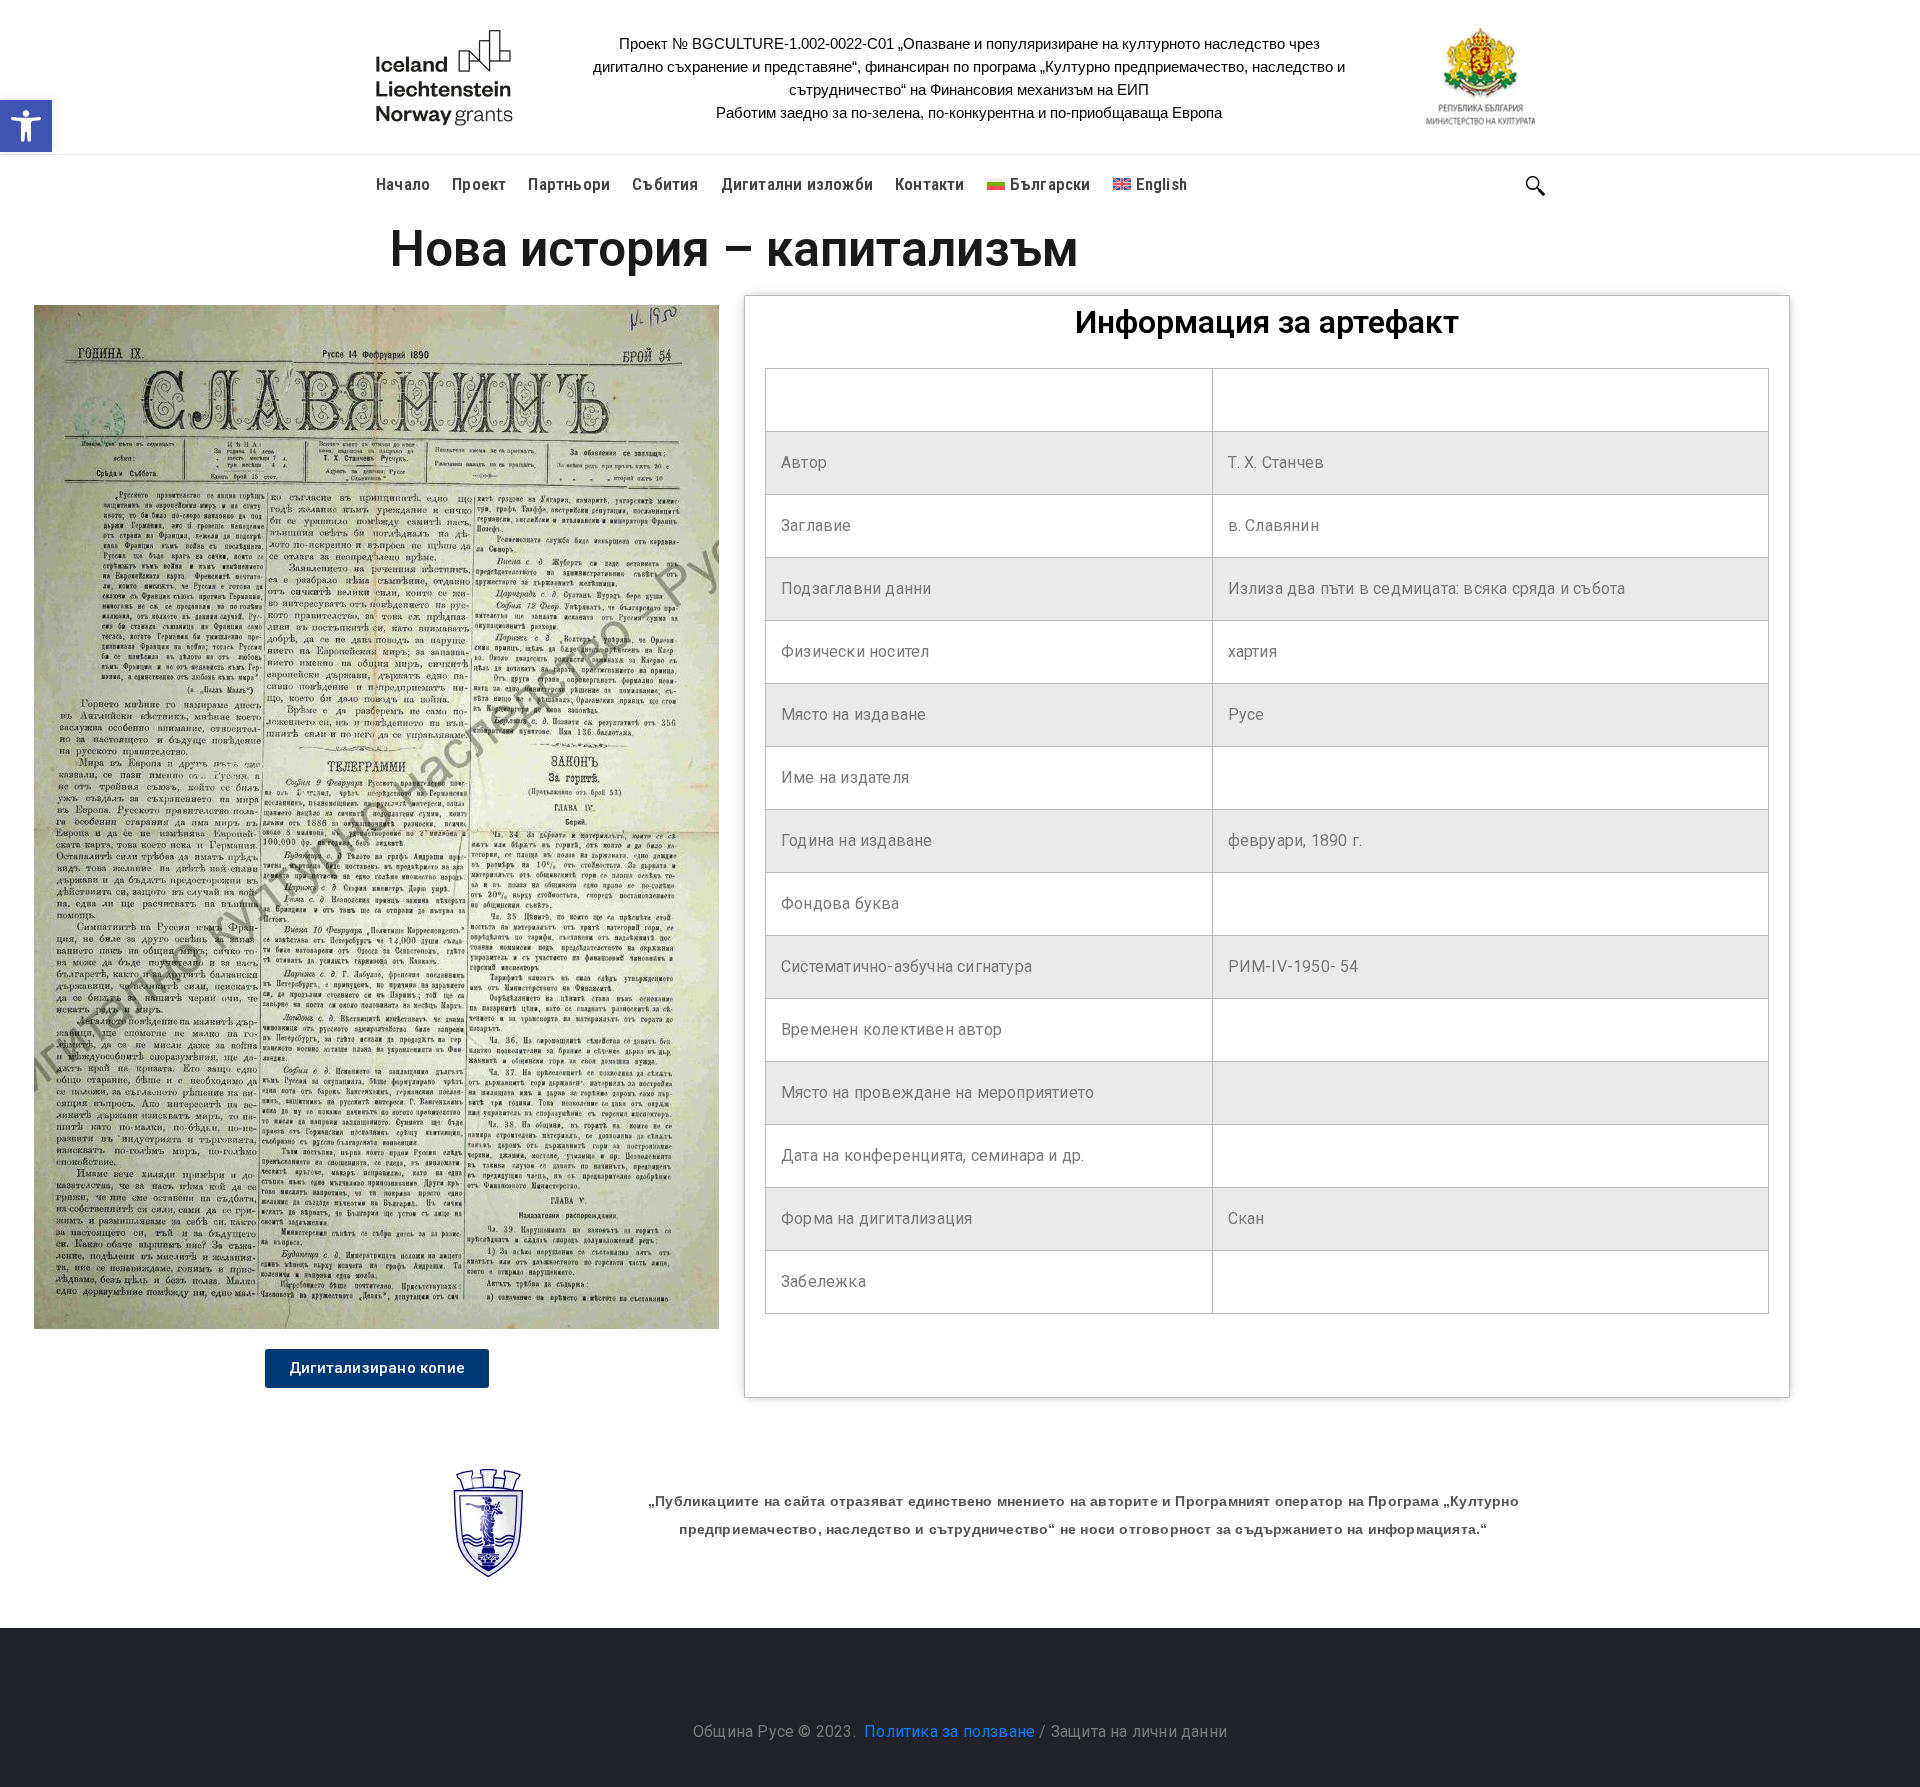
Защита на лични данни (1139, 1731)
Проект (479, 184)
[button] (26, 126)
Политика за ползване (949, 1731)
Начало (403, 184)
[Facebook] (940, 1681)
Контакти (930, 184)
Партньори (569, 184)
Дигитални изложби (797, 184)
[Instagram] (980, 1681)
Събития (665, 184)
